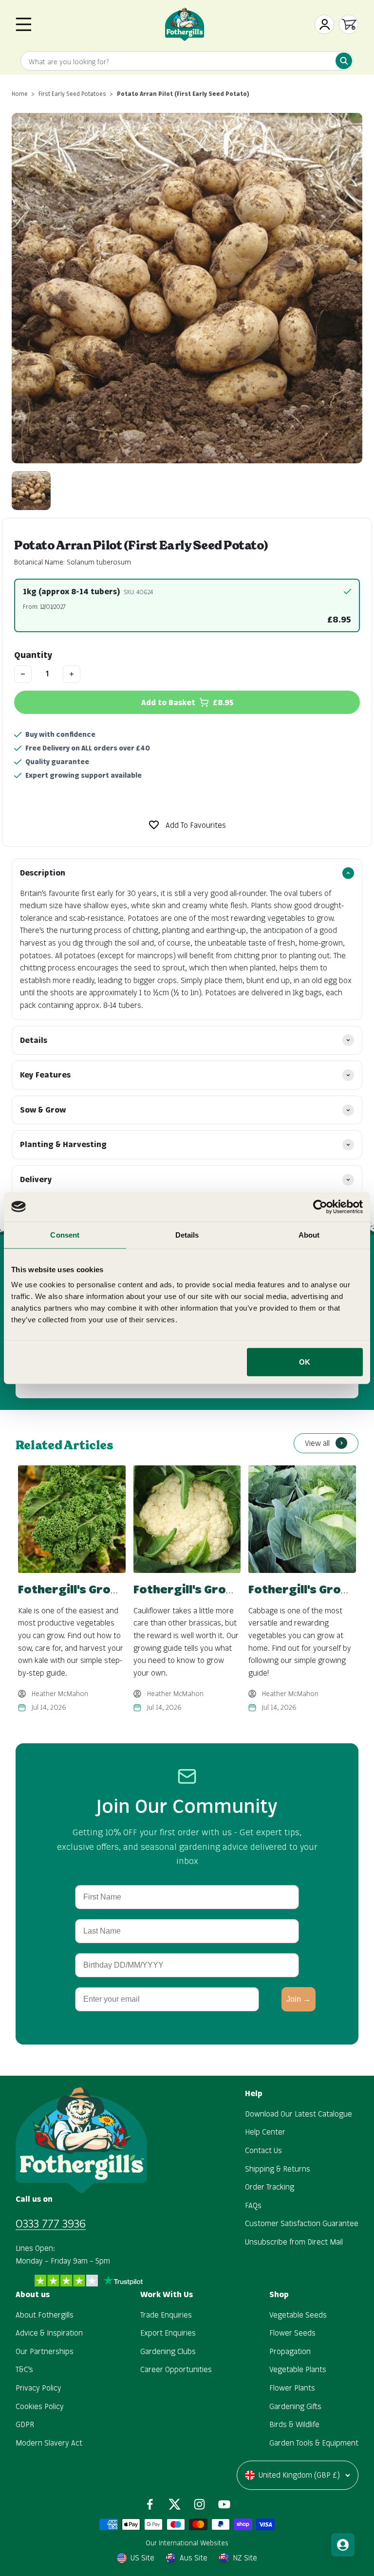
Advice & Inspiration (49, 2333)
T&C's (24, 2369)
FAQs (253, 2205)
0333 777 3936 (51, 2223)
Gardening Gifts (295, 2406)
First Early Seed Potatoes (72, 94)
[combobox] (187, 62)
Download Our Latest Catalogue (299, 2114)
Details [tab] (187, 1234)
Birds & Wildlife (294, 2424)
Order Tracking (270, 2187)
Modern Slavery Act (49, 2443)
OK (305, 1362)
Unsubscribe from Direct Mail (294, 2242)
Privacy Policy (38, 2388)
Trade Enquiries (166, 2315)
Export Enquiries (168, 2333)
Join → (299, 1999)
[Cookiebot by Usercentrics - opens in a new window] (320, 1206)
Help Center (265, 2132)
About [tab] (309, 1234)
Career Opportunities (176, 2369)
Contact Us (263, 2150)
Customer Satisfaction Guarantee (302, 2223)
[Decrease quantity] (23, 674)
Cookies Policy (40, 2406)
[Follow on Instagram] (199, 2504)
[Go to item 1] (31, 491)
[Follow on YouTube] (224, 2504)
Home (20, 94)
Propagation (290, 2351)
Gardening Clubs (168, 2351)
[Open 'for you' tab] (343, 2545)
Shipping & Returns (278, 2169)
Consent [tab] (65, 1234)
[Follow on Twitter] (175, 2504)
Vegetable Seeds (298, 2315)
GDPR (25, 2424)
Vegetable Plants (298, 2369)
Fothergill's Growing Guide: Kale (112, 1589)
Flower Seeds (292, 2333)
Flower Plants (292, 2388)
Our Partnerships (45, 2351)
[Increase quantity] (72, 674)
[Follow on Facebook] (150, 2504)
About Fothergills (45, 2315)
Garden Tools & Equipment (314, 2443)
